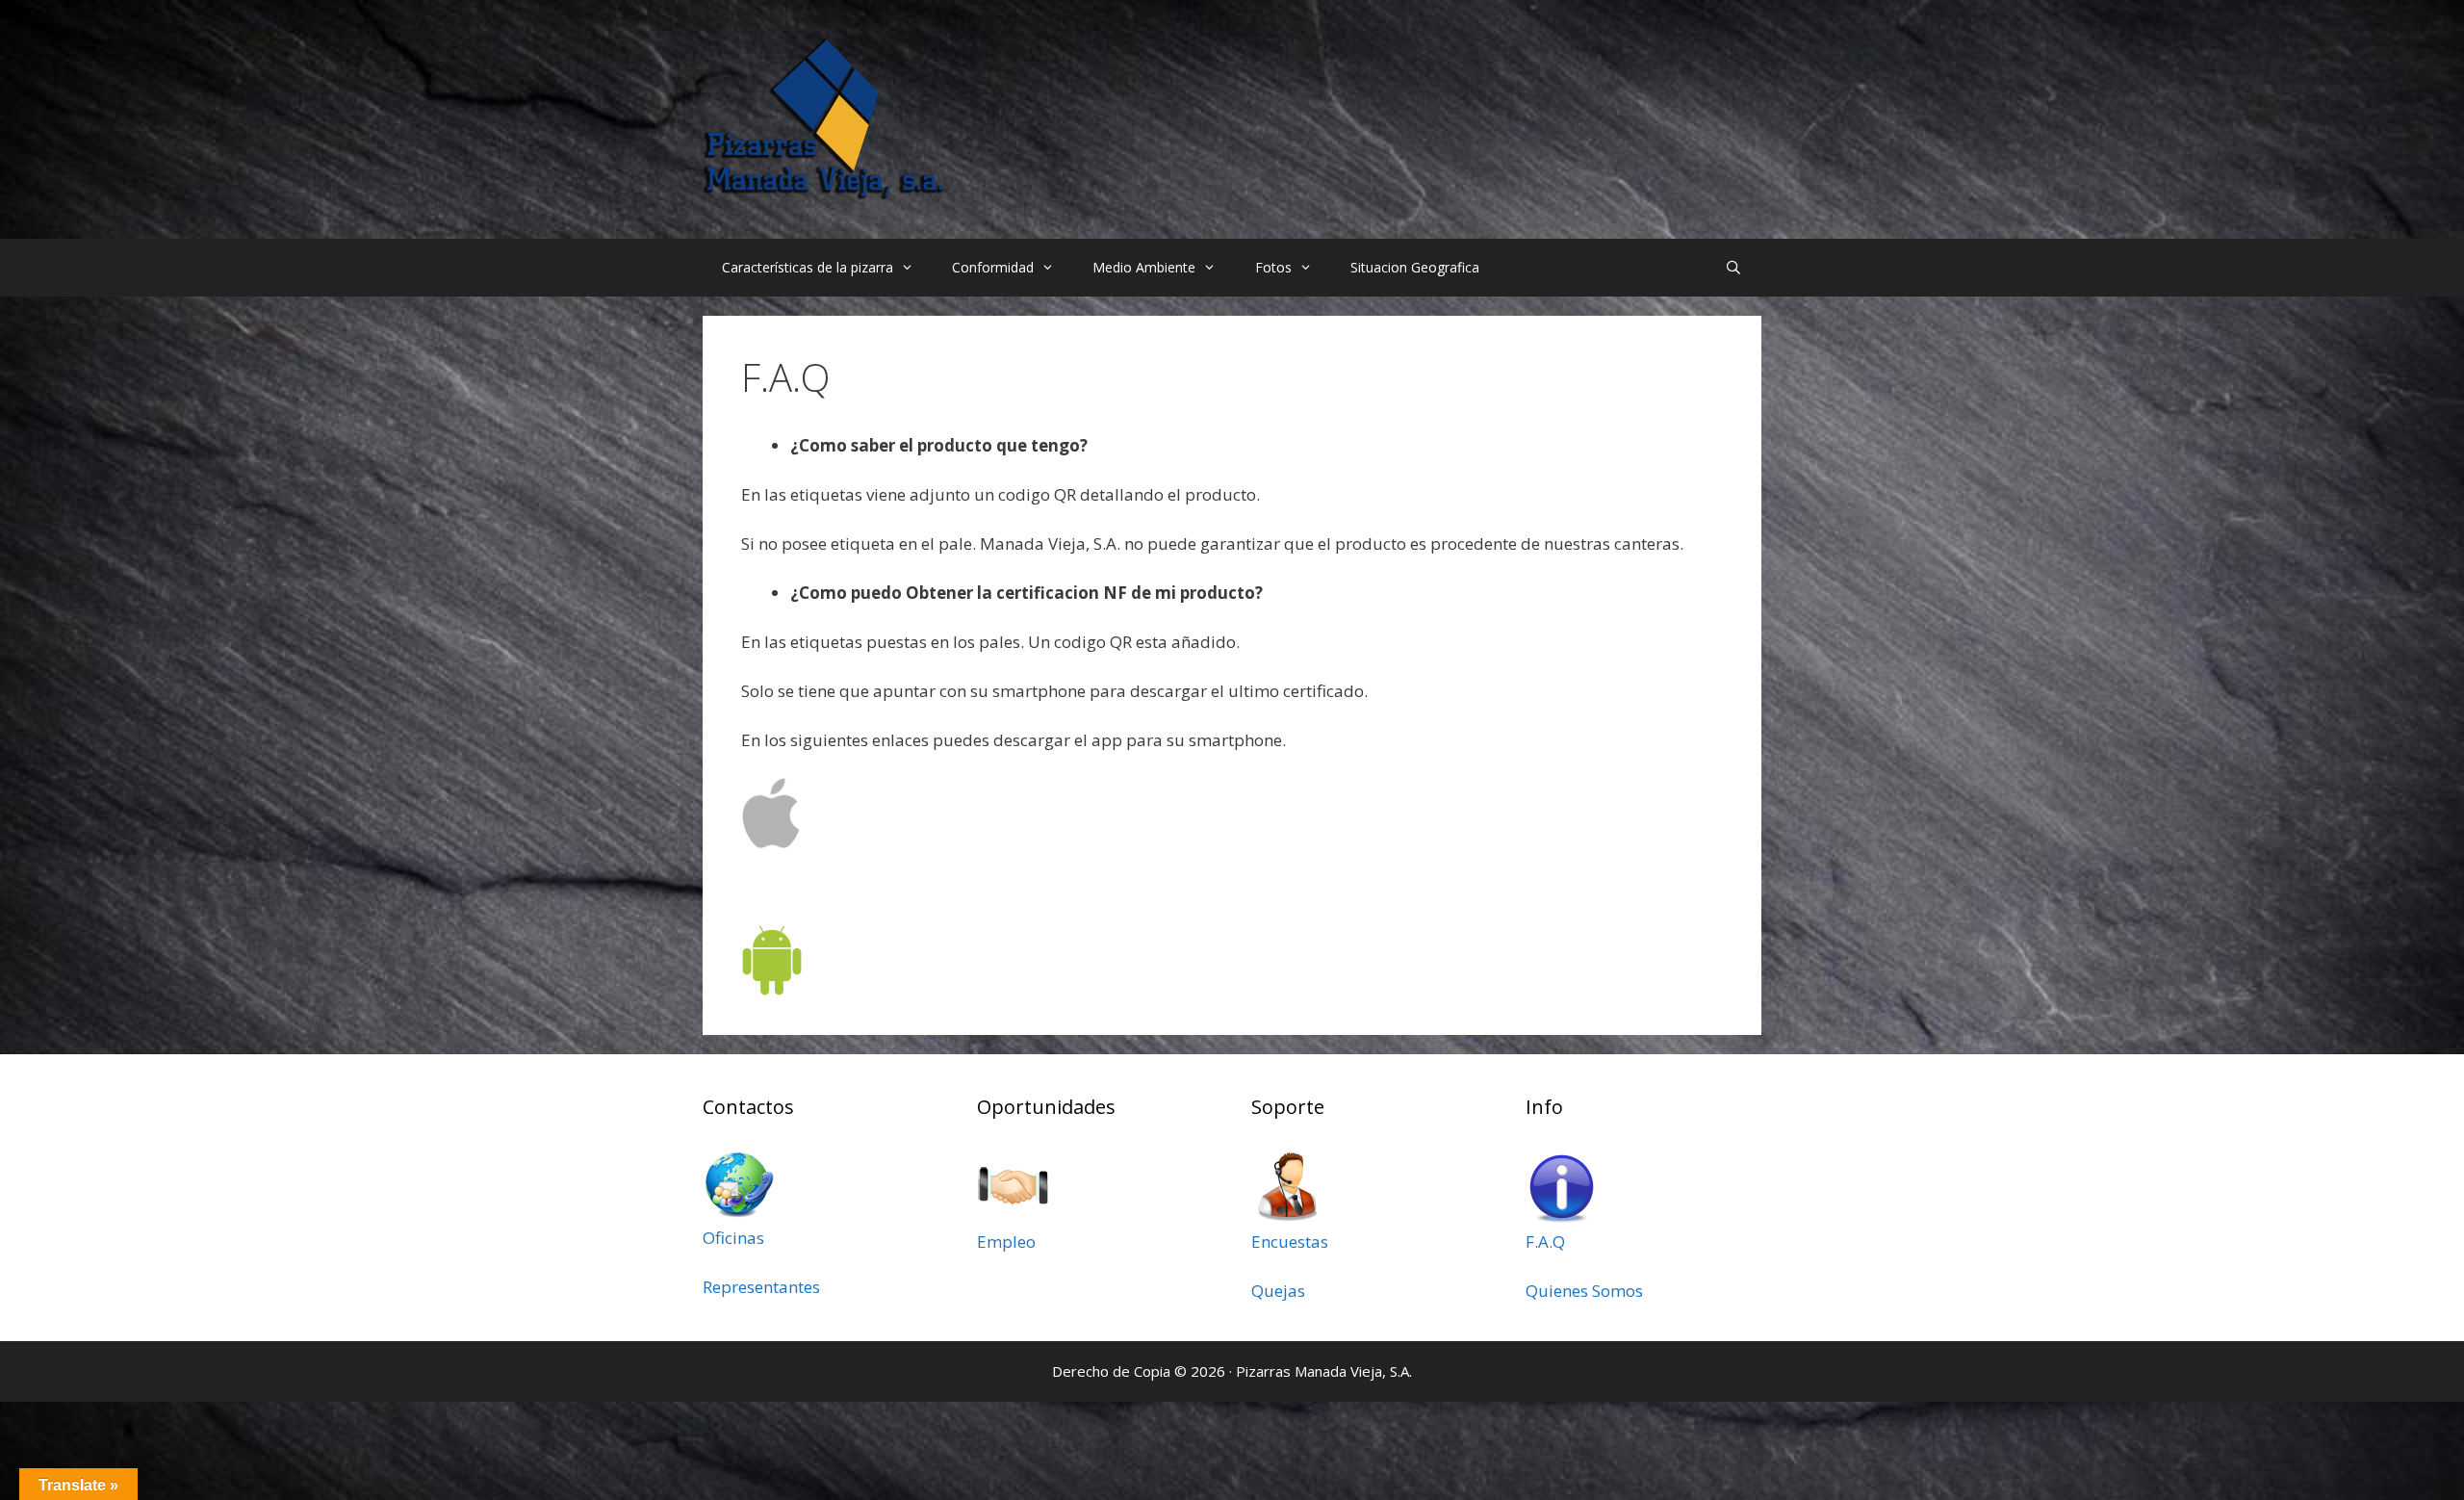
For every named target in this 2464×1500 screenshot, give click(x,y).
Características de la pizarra (808, 267)
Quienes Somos (1584, 1291)
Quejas (1278, 1291)
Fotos (1273, 267)
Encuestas (1290, 1241)
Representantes (761, 1287)
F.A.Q (1545, 1241)
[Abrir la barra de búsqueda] (1733, 268)
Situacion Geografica (1415, 267)
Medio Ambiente (1144, 267)
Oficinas (733, 1238)
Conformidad (993, 267)
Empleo (1006, 1241)
